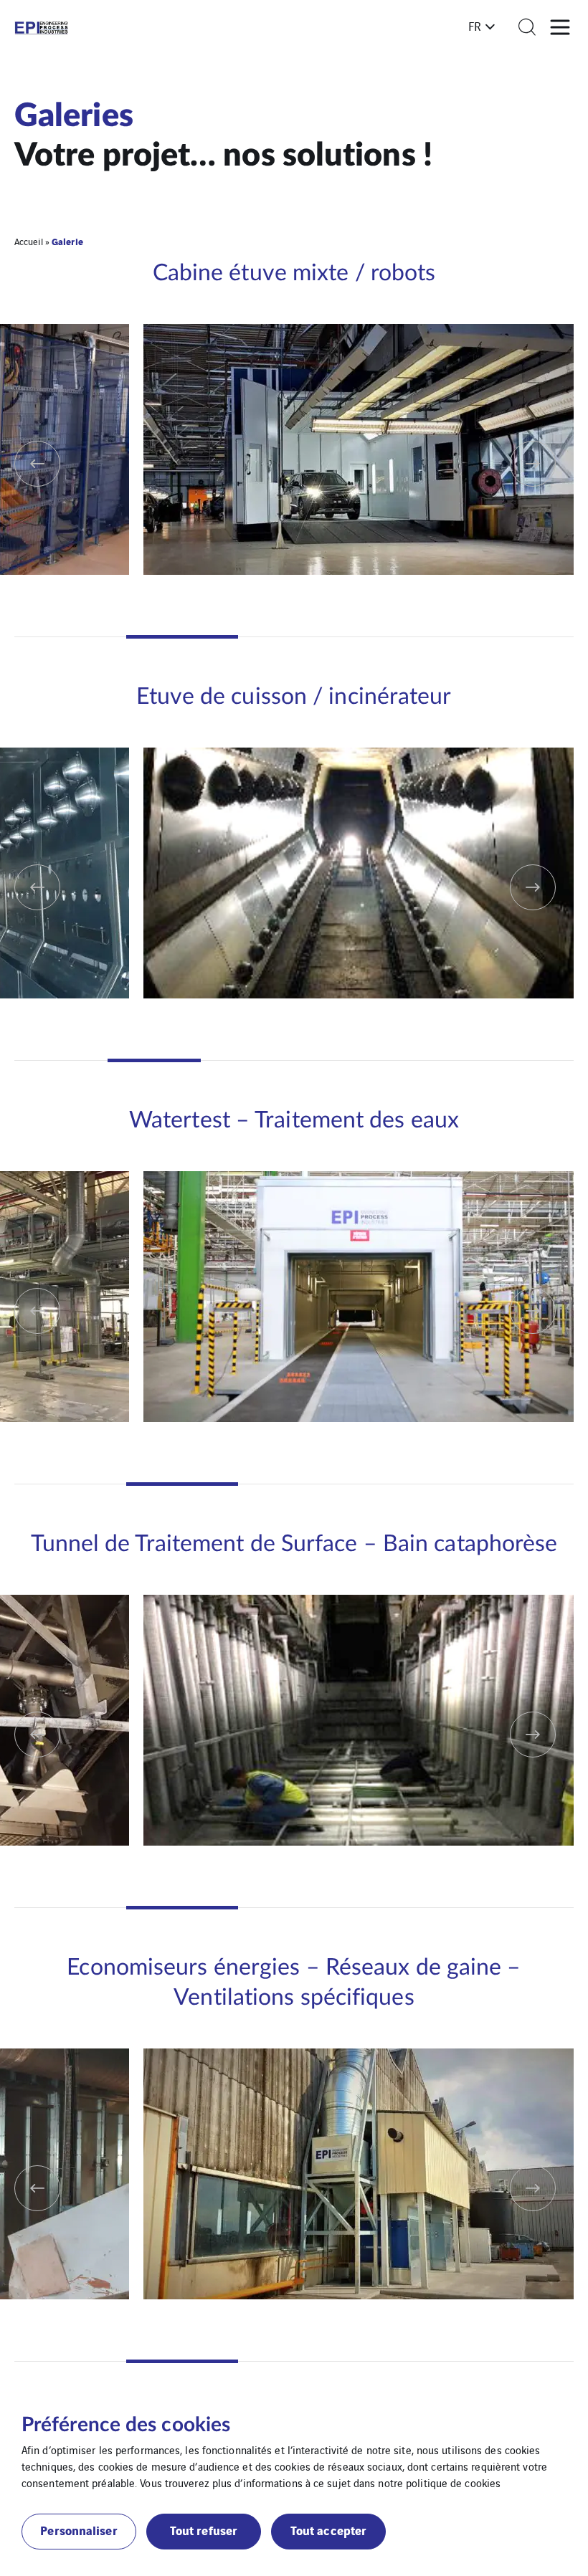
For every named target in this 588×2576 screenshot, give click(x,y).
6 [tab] (527, 1060)
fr (475, 26)
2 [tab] (182, 637)
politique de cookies (453, 2482)
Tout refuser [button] (204, 2530)
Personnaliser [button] (79, 2530)
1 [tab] (70, 637)
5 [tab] (518, 637)
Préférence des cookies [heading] (126, 2425)
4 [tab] (406, 637)
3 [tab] (294, 637)
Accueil (29, 241)
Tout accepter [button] (328, 2530)
